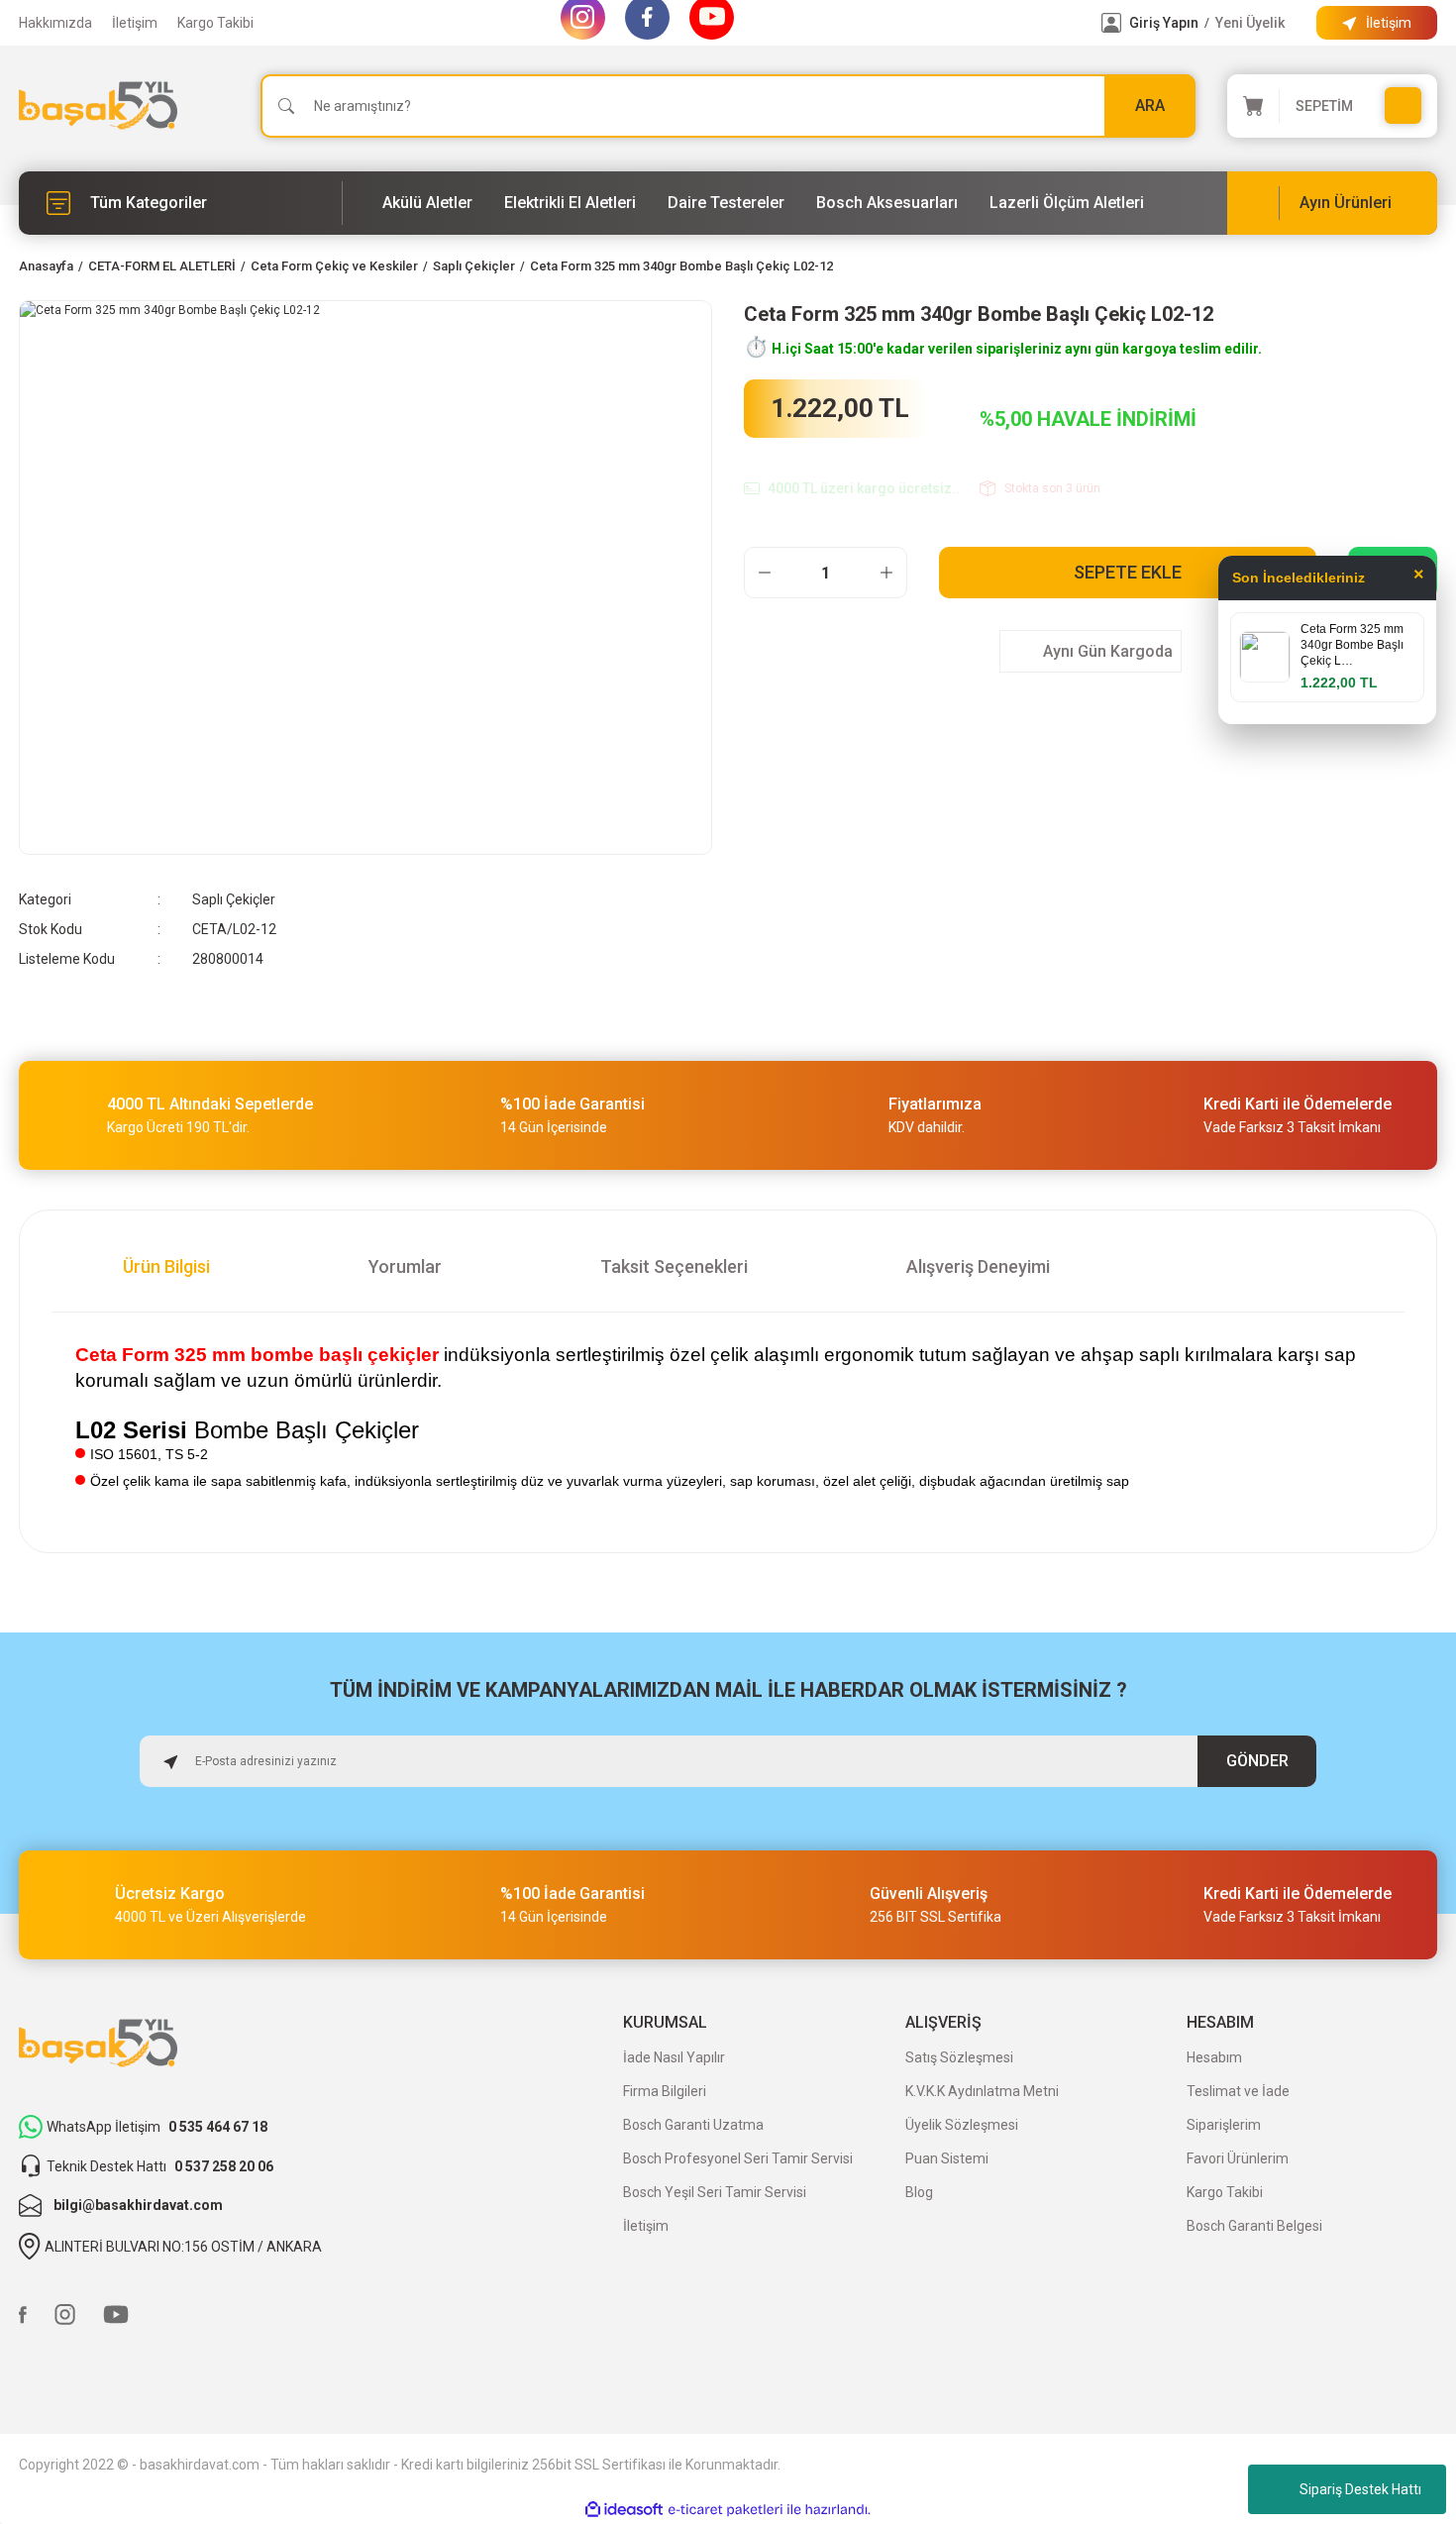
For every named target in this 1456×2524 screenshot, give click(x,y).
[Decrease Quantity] (765, 573)
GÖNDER (1257, 1761)
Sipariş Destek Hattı (1360, 2489)
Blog (919, 2192)
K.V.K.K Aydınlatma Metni (982, 2091)
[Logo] (98, 105)
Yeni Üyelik (1250, 23)
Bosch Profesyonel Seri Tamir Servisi (738, 2158)
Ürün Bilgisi (166, 1266)
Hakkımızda (55, 23)
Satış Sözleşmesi (959, 2057)
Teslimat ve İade (1238, 2091)
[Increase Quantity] (886, 573)
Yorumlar (405, 1266)
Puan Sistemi (947, 2158)
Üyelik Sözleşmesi (962, 2125)
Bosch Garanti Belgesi (1254, 2226)
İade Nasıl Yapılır (674, 2057)
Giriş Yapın (1164, 23)
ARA (1150, 105)
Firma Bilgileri (665, 2091)
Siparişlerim (1224, 2125)
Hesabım (1214, 2057)
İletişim (135, 23)
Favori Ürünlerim (1238, 2158)
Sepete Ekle (1128, 572)
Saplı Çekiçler (234, 899)
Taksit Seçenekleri (674, 1266)
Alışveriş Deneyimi (978, 1266)
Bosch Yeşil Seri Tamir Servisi (715, 2192)
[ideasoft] (624, 2510)
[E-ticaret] (726, 2510)
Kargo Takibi (215, 23)
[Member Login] (1111, 23)
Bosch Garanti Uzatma (693, 2125)
